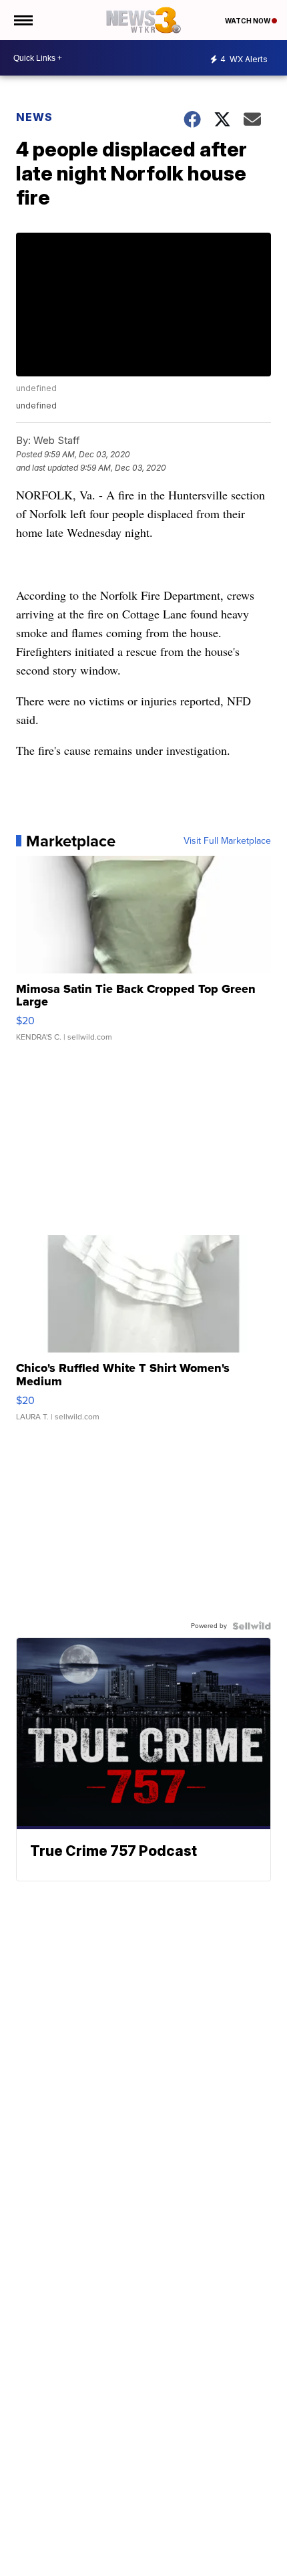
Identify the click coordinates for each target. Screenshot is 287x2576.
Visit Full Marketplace (227, 841)
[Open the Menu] (22, 20)
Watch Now (248, 21)
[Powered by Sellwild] (252, 1626)
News (34, 117)
